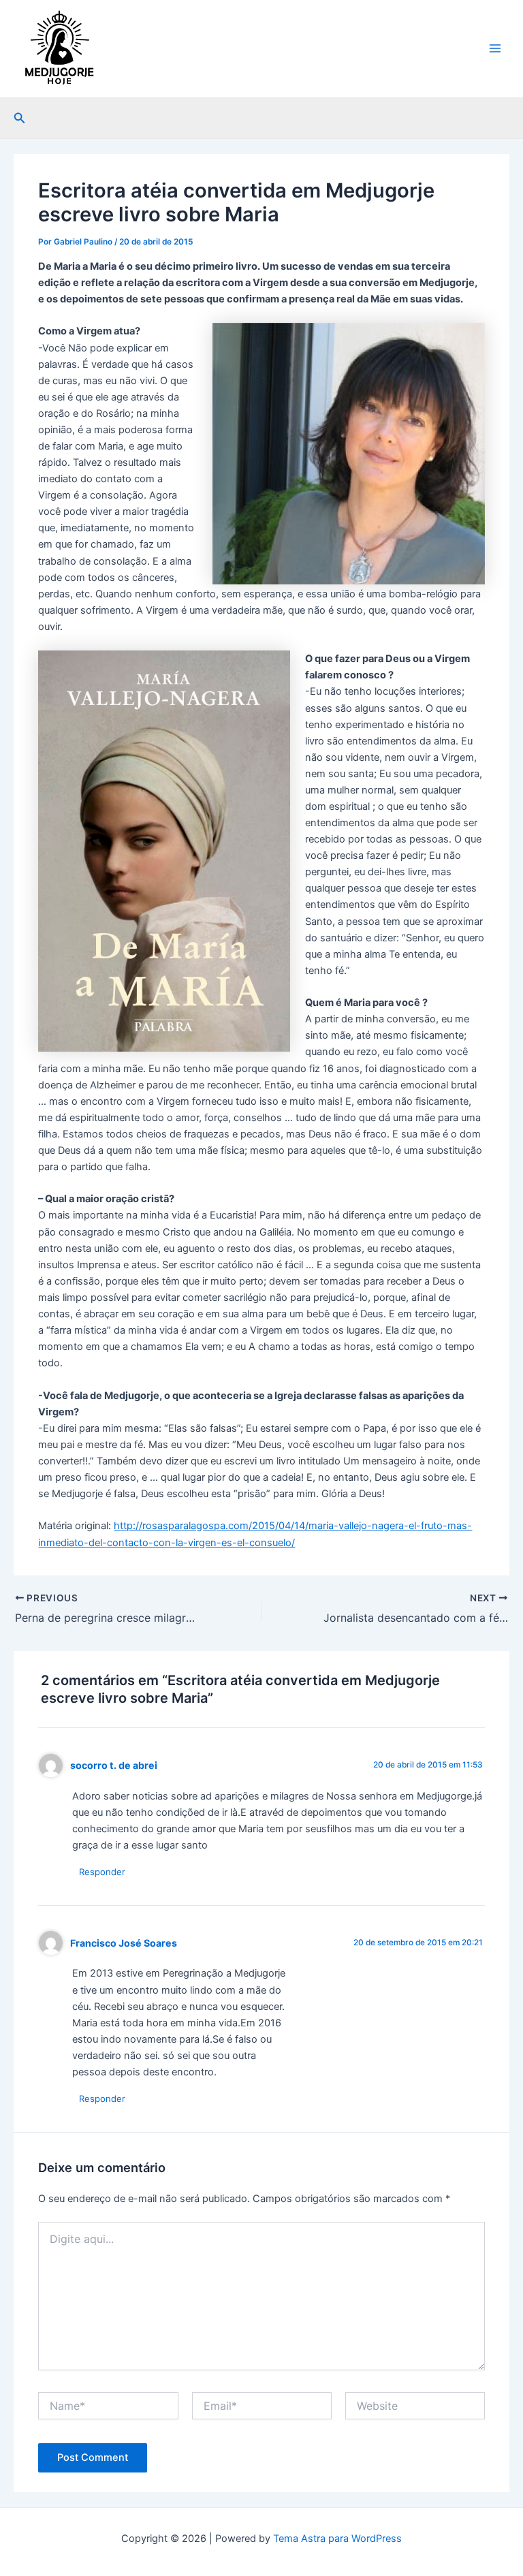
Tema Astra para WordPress (337, 2539)
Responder (102, 1872)
